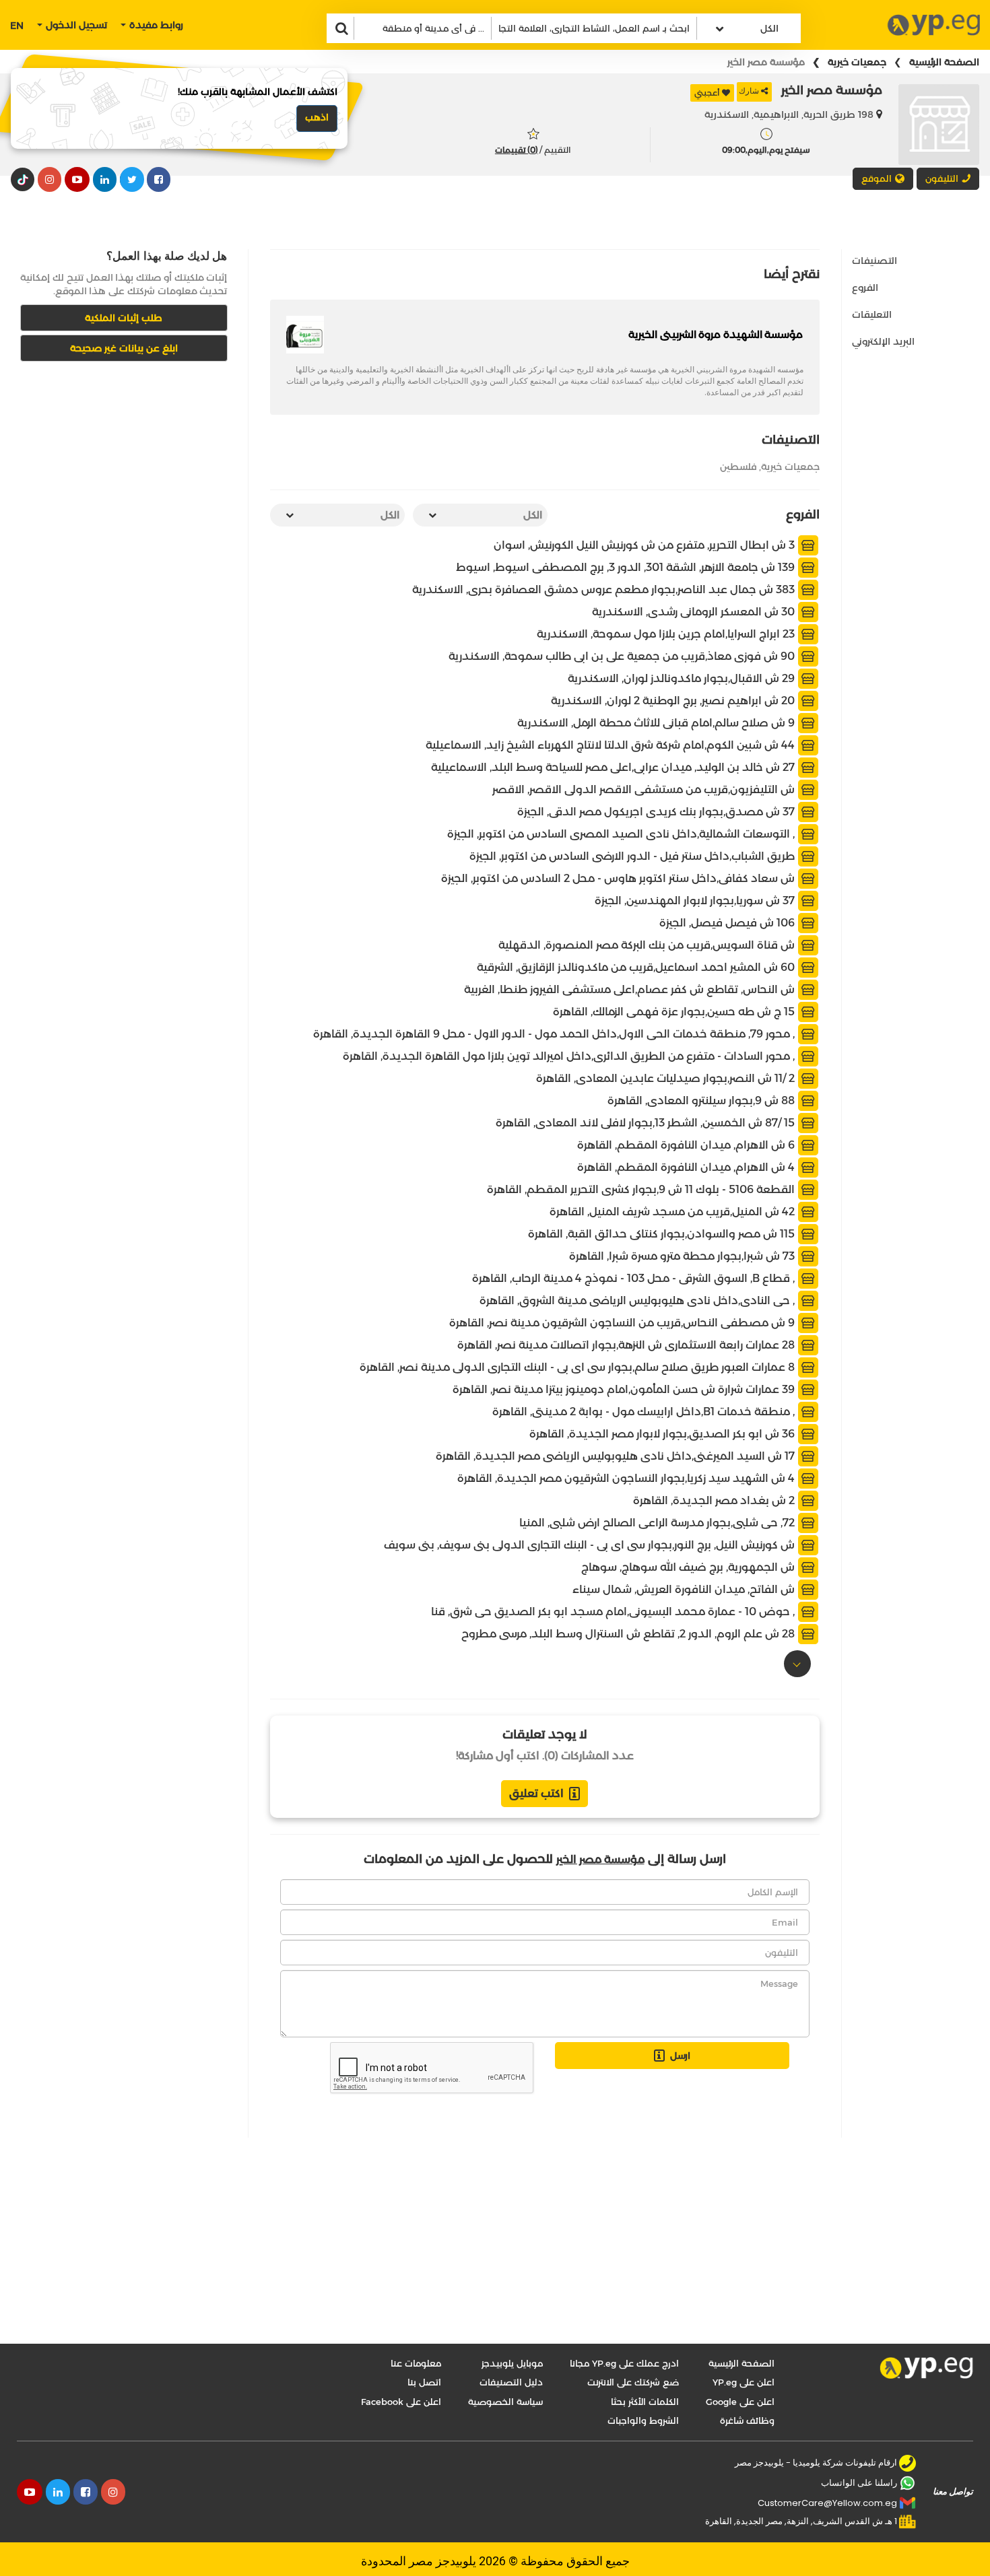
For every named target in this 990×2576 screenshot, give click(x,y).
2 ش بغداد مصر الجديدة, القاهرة (715, 1500)
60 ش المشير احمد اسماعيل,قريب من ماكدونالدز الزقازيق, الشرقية (637, 967)
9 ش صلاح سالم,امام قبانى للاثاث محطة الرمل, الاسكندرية (657, 722)
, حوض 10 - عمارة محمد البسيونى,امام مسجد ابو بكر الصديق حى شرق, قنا (614, 1611)
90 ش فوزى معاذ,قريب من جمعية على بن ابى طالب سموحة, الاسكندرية (623, 655)
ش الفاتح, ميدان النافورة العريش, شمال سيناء (685, 1589)
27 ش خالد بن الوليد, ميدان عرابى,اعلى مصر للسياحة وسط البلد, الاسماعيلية (614, 767)
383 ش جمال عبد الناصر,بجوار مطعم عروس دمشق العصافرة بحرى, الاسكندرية (605, 589)
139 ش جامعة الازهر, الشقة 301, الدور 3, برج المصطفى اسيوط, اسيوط (627, 567)
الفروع (865, 287)
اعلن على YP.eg (744, 2382)
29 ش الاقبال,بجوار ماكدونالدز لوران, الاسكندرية (683, 678)
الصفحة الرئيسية (944, 62)
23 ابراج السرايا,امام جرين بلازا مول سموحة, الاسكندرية (667, 633)
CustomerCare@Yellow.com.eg (827, 2503)
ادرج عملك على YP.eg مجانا (624, 2363)
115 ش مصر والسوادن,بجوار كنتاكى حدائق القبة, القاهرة (663, 1233)
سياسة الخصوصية (505, 2402)
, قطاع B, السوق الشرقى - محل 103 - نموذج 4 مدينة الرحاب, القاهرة (635, 1278)
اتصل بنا (424, 2382)
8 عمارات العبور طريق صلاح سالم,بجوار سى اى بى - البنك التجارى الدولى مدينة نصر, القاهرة (579, 1366)
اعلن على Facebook (401, 2402)
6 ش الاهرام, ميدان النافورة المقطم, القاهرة (687, 1144)
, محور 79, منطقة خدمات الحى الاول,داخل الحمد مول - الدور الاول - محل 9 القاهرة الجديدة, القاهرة (555, 1033)
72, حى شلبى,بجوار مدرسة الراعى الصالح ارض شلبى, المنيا (658, 1522)
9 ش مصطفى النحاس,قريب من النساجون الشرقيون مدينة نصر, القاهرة (623, 1322)
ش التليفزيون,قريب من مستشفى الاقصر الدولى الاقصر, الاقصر (645, 789)
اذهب (317, 117)
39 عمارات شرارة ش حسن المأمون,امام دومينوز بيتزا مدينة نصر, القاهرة (625, 1389)
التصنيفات (874, 261)
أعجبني (707, 93)
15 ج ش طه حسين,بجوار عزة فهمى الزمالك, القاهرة (675, 1011)
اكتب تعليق (536, 1793)
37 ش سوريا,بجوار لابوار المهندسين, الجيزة (696, 900)
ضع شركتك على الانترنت (633, 2382)
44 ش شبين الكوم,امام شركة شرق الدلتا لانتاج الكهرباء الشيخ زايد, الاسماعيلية (612, 744)
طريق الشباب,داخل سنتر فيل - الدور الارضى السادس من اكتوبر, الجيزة (633, 855)
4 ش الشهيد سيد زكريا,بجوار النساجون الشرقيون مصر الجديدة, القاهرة (627, 1478)
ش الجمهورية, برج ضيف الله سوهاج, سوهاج (689, 1566)
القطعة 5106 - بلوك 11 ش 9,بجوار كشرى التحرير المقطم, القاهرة (642, 1189)
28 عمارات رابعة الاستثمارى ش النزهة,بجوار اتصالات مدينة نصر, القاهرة (627, 1344)
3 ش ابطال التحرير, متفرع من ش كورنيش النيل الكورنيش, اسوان (646, 544)
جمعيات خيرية (857, 62)
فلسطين (738, 467)
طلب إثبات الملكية (124, 318)
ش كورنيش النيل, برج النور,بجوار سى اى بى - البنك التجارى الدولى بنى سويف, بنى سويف (591, 1544)
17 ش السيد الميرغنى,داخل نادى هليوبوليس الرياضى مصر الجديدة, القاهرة (617, 1455)
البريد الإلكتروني (883, 341)
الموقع (877, 178)
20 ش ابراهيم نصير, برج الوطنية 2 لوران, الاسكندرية (674, 700)
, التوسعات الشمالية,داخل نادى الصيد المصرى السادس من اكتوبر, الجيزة (622, 833)
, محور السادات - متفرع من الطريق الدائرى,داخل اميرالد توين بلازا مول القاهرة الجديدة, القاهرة (570, 1055)
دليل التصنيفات (511, 2382)
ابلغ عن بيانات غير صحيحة (124, 348)
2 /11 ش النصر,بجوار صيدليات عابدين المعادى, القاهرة (667, 1078)
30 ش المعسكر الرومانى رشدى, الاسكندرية (695, 611)
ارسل (680, 2056)
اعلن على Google (740, 2402)
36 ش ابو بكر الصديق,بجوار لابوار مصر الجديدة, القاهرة (663, 1433)
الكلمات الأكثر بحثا (645, 2402)
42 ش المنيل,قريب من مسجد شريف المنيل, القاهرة (673, 1211)
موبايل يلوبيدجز (512, 2363)
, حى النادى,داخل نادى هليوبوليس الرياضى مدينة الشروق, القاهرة (638, 1300)
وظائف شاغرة (747, 2420)
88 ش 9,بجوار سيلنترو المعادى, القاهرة (702, 1100)
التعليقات (872, 314)
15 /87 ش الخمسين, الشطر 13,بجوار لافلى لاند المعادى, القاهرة (647, 1122)
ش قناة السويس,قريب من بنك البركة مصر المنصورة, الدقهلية (648, 944)
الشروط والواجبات (643, 2420)
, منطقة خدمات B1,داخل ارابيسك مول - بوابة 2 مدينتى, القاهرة (645, 1411)
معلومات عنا (416, 2363)
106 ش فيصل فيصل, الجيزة (728, 922)
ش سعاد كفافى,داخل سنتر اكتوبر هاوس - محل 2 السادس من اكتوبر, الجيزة (619, 878)
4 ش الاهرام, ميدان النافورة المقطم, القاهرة (687, 1166)
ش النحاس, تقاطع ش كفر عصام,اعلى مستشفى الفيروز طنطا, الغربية (631, 989)
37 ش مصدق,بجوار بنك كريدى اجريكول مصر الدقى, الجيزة (657, 811)
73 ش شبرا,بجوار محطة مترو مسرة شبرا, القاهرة (683, 1255)
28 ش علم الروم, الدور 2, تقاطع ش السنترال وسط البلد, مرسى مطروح (629, 1633)
